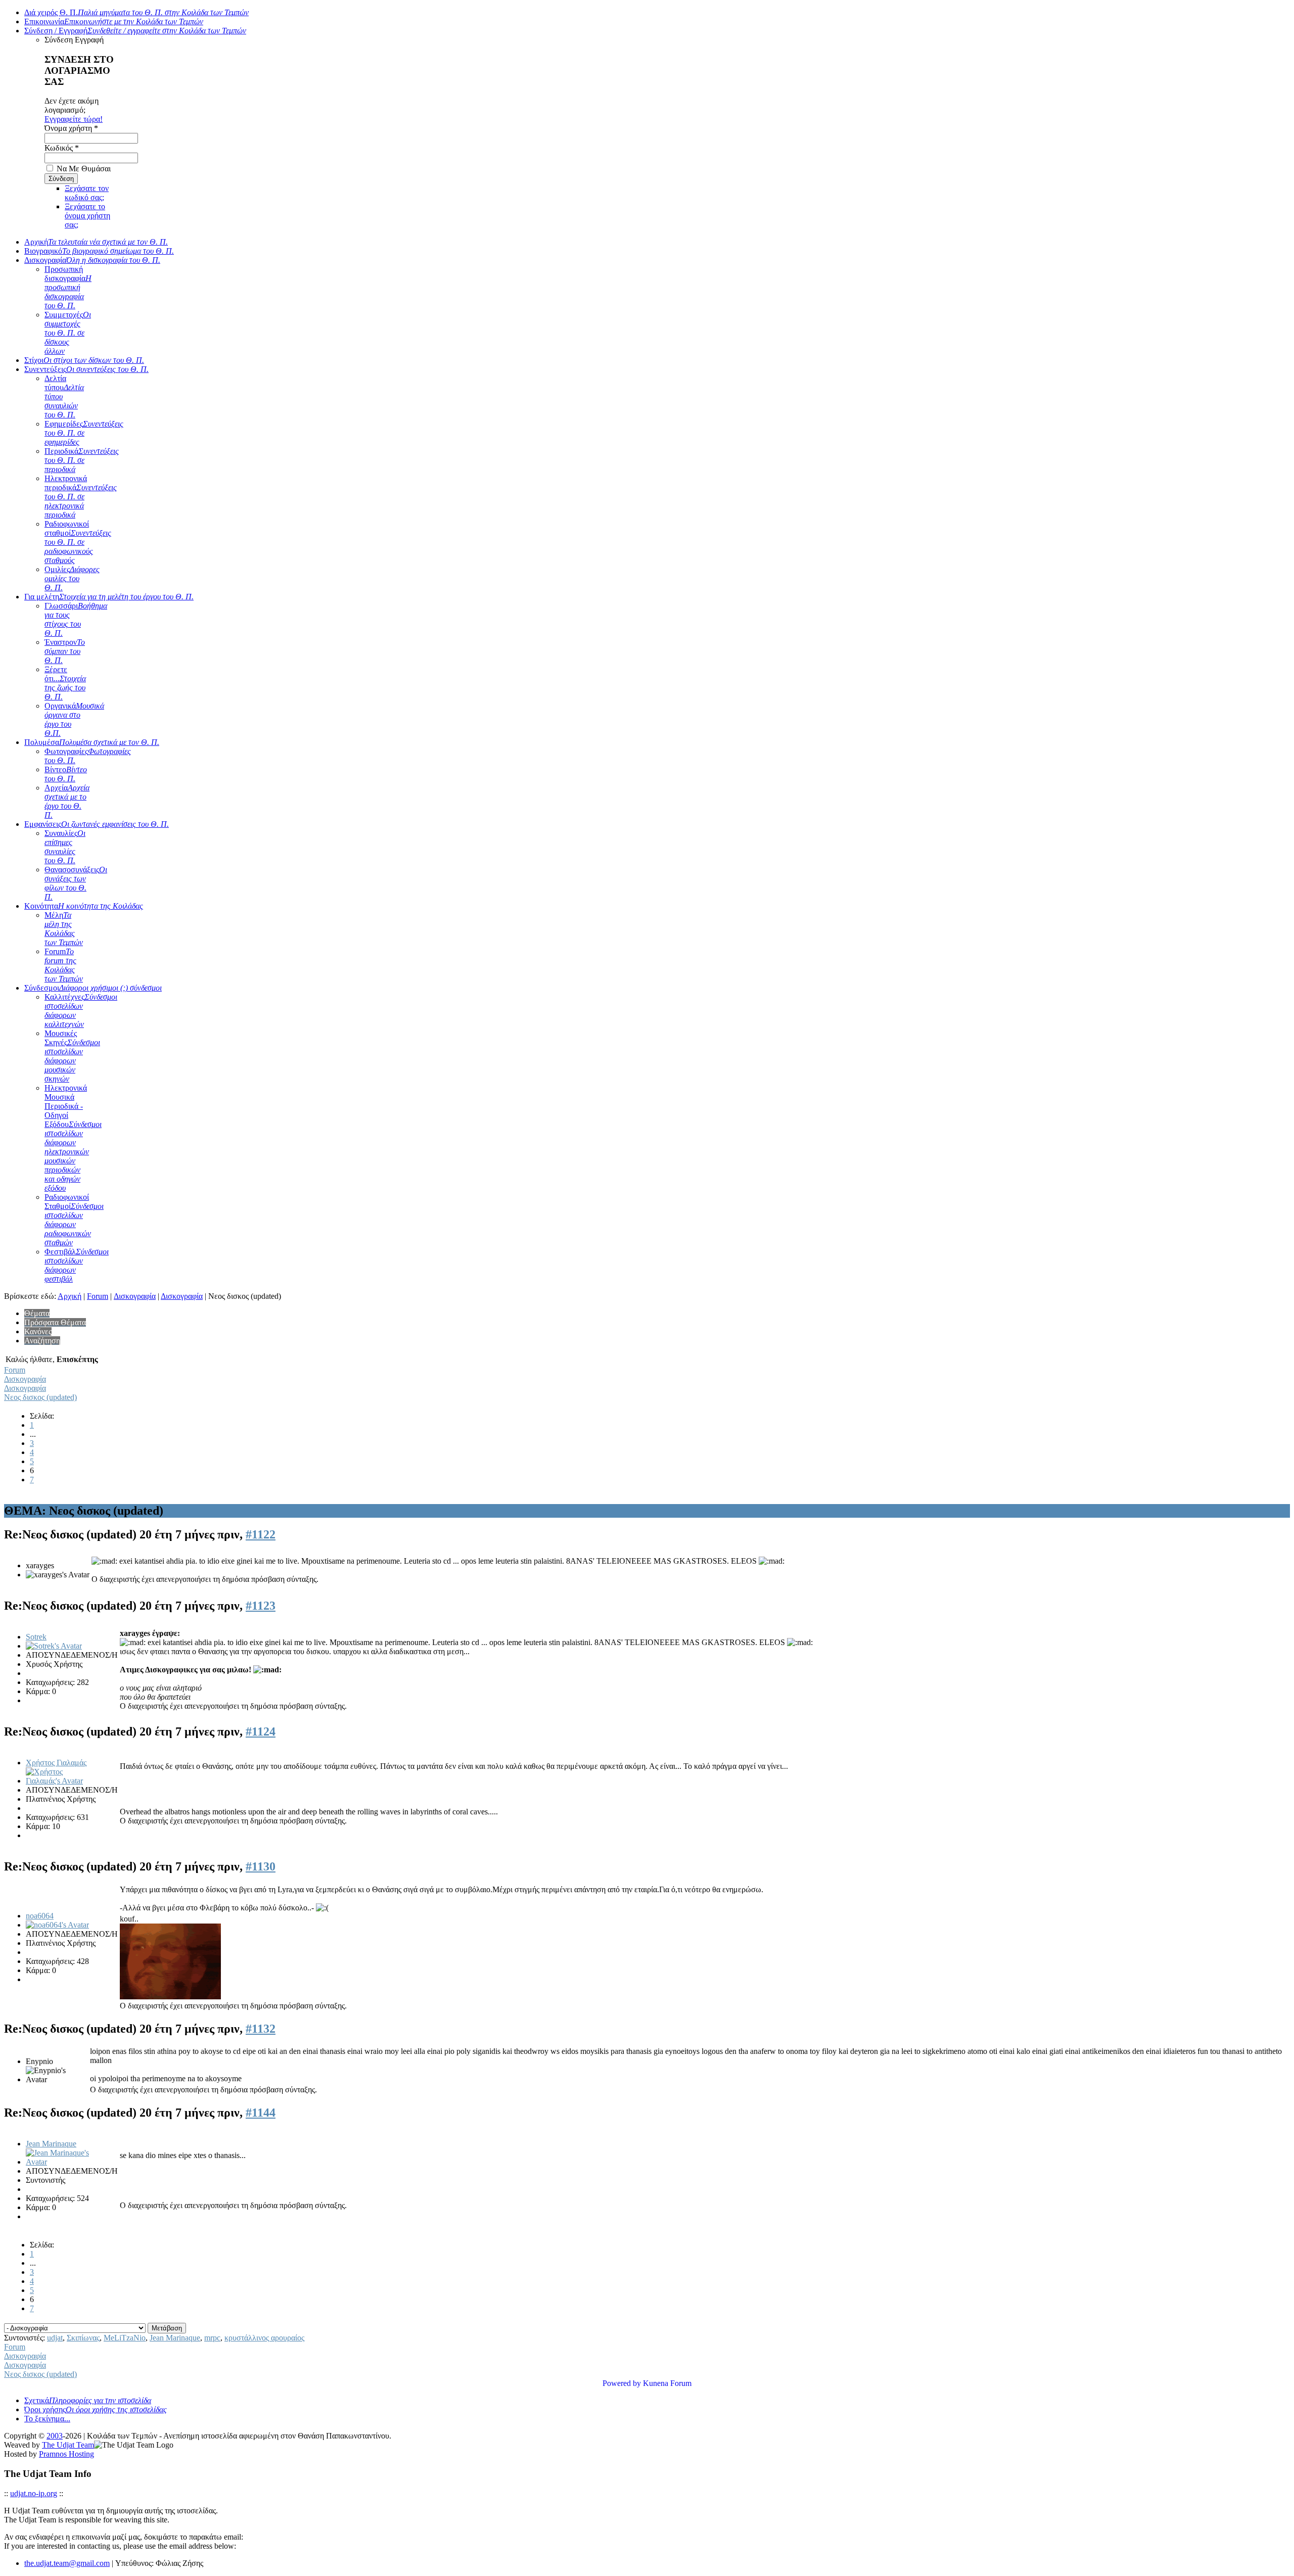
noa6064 (40, 1916)
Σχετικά (88, 2400)
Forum (64, 965)
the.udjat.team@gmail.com (67, 2563)
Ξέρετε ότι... (65, 683)
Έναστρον (65, 651)
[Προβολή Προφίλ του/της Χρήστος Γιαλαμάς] (62, 1781)
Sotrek (36, 1637)
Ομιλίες (72, 578)
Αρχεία (67, 801)
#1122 (261, 1534)
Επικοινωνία (114, 21)
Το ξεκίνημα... (47, 2419)
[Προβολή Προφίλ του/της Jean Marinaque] (62, 2162)
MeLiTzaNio (125, 2338)
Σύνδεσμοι (93, 988)
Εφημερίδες (84, 433)
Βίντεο (66, 774)
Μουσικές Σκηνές (72, 1056)
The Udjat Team (68, 2445)
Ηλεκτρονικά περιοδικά (81, 497)
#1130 (261, 1866)
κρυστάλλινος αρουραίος (264, 2338)
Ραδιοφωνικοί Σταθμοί (74, 1220)
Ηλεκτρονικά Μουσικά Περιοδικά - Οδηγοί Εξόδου (73, 1138)
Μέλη (64, 929)
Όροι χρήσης (96, 2409)
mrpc (212, 2338)
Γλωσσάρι (76, 619)
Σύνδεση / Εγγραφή (135, 31)
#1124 (261, 1731)
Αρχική (96, 242)
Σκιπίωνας (83, 2338)
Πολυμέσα (92, 742)
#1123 (261, 1606)
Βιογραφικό (99, 251)
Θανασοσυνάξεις (76, 883)
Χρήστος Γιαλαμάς (56, 1763)
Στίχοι (84, 360)
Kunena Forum (667, 2383)
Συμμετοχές (68, 333)
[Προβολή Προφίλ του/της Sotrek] (54, 1646)
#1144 (261, 2113)
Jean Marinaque (51, 2144)
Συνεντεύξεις (86, 369)
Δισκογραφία (92, 260)
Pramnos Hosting (66, 2454)
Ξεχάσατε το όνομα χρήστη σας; (87, 216)
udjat (55, 2338)
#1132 (261, 2029)
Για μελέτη (109, 597)
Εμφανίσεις (97, 824)
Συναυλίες (65, 847)
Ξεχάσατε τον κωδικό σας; (87, 193)
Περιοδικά (82, 460)
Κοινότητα (84, 906)
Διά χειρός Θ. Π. (136, 12)
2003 (55, 2436)
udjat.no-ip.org (34, 2493)
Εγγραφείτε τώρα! (74, 119)
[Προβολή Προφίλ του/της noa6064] (57, 1925)
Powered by (622, 2383)
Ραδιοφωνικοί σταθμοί (78, 542)
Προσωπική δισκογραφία (68, 287)
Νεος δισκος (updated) (40, 1397)
